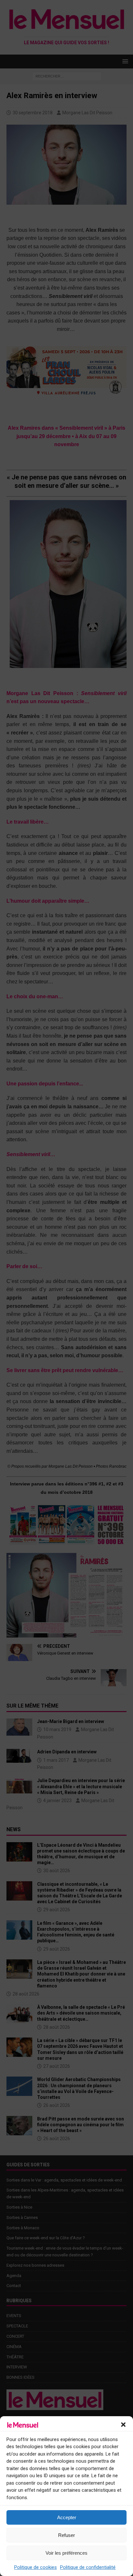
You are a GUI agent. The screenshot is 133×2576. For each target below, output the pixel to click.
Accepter (67, 2517)
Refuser (66, 2535)
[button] (123, 2425)
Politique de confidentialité (88, 2567)
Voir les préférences (66, 2553)
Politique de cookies (36, 2567)
